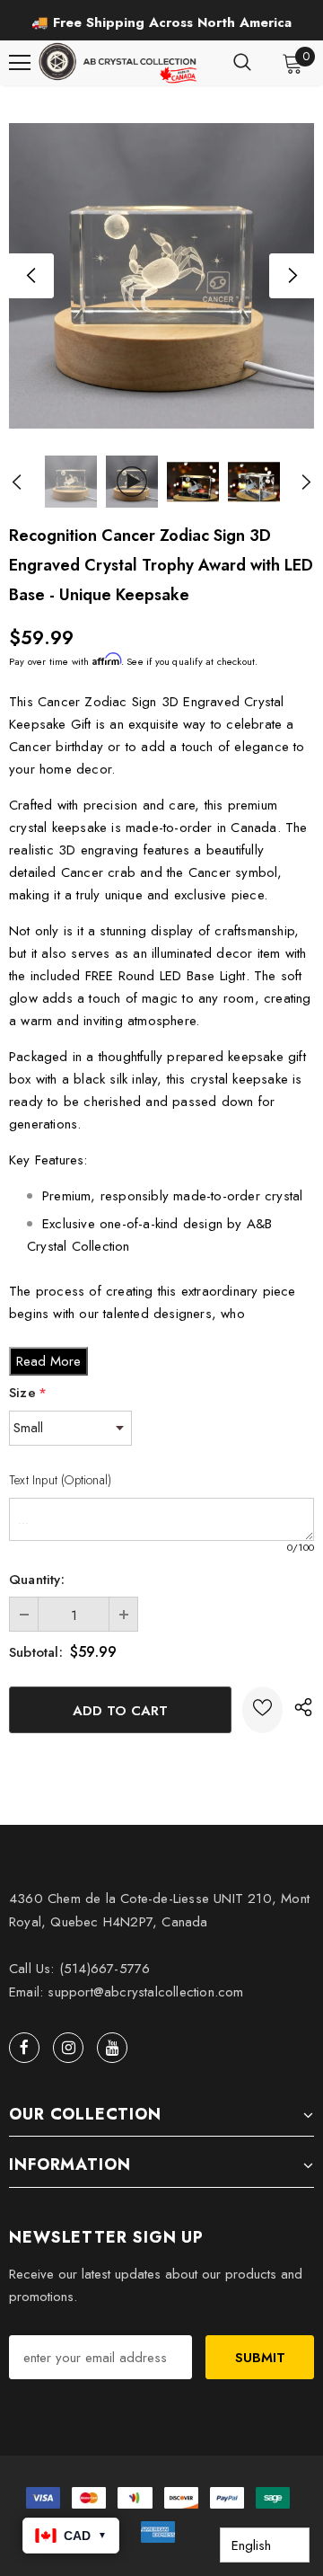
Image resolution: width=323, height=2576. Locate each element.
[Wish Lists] (262, 1710)
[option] (161, 22)
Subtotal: (36, 1652)
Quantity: (37, 1580)
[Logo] (119, 63)
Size (28, 1393)
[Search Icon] (242, 63)
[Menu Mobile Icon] (20, 63)
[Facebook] (24, 2048)
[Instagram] (68, 2048)
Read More (48, 1361)
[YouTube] (112, 2048)
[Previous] (31, 276)
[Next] (292, 276)
